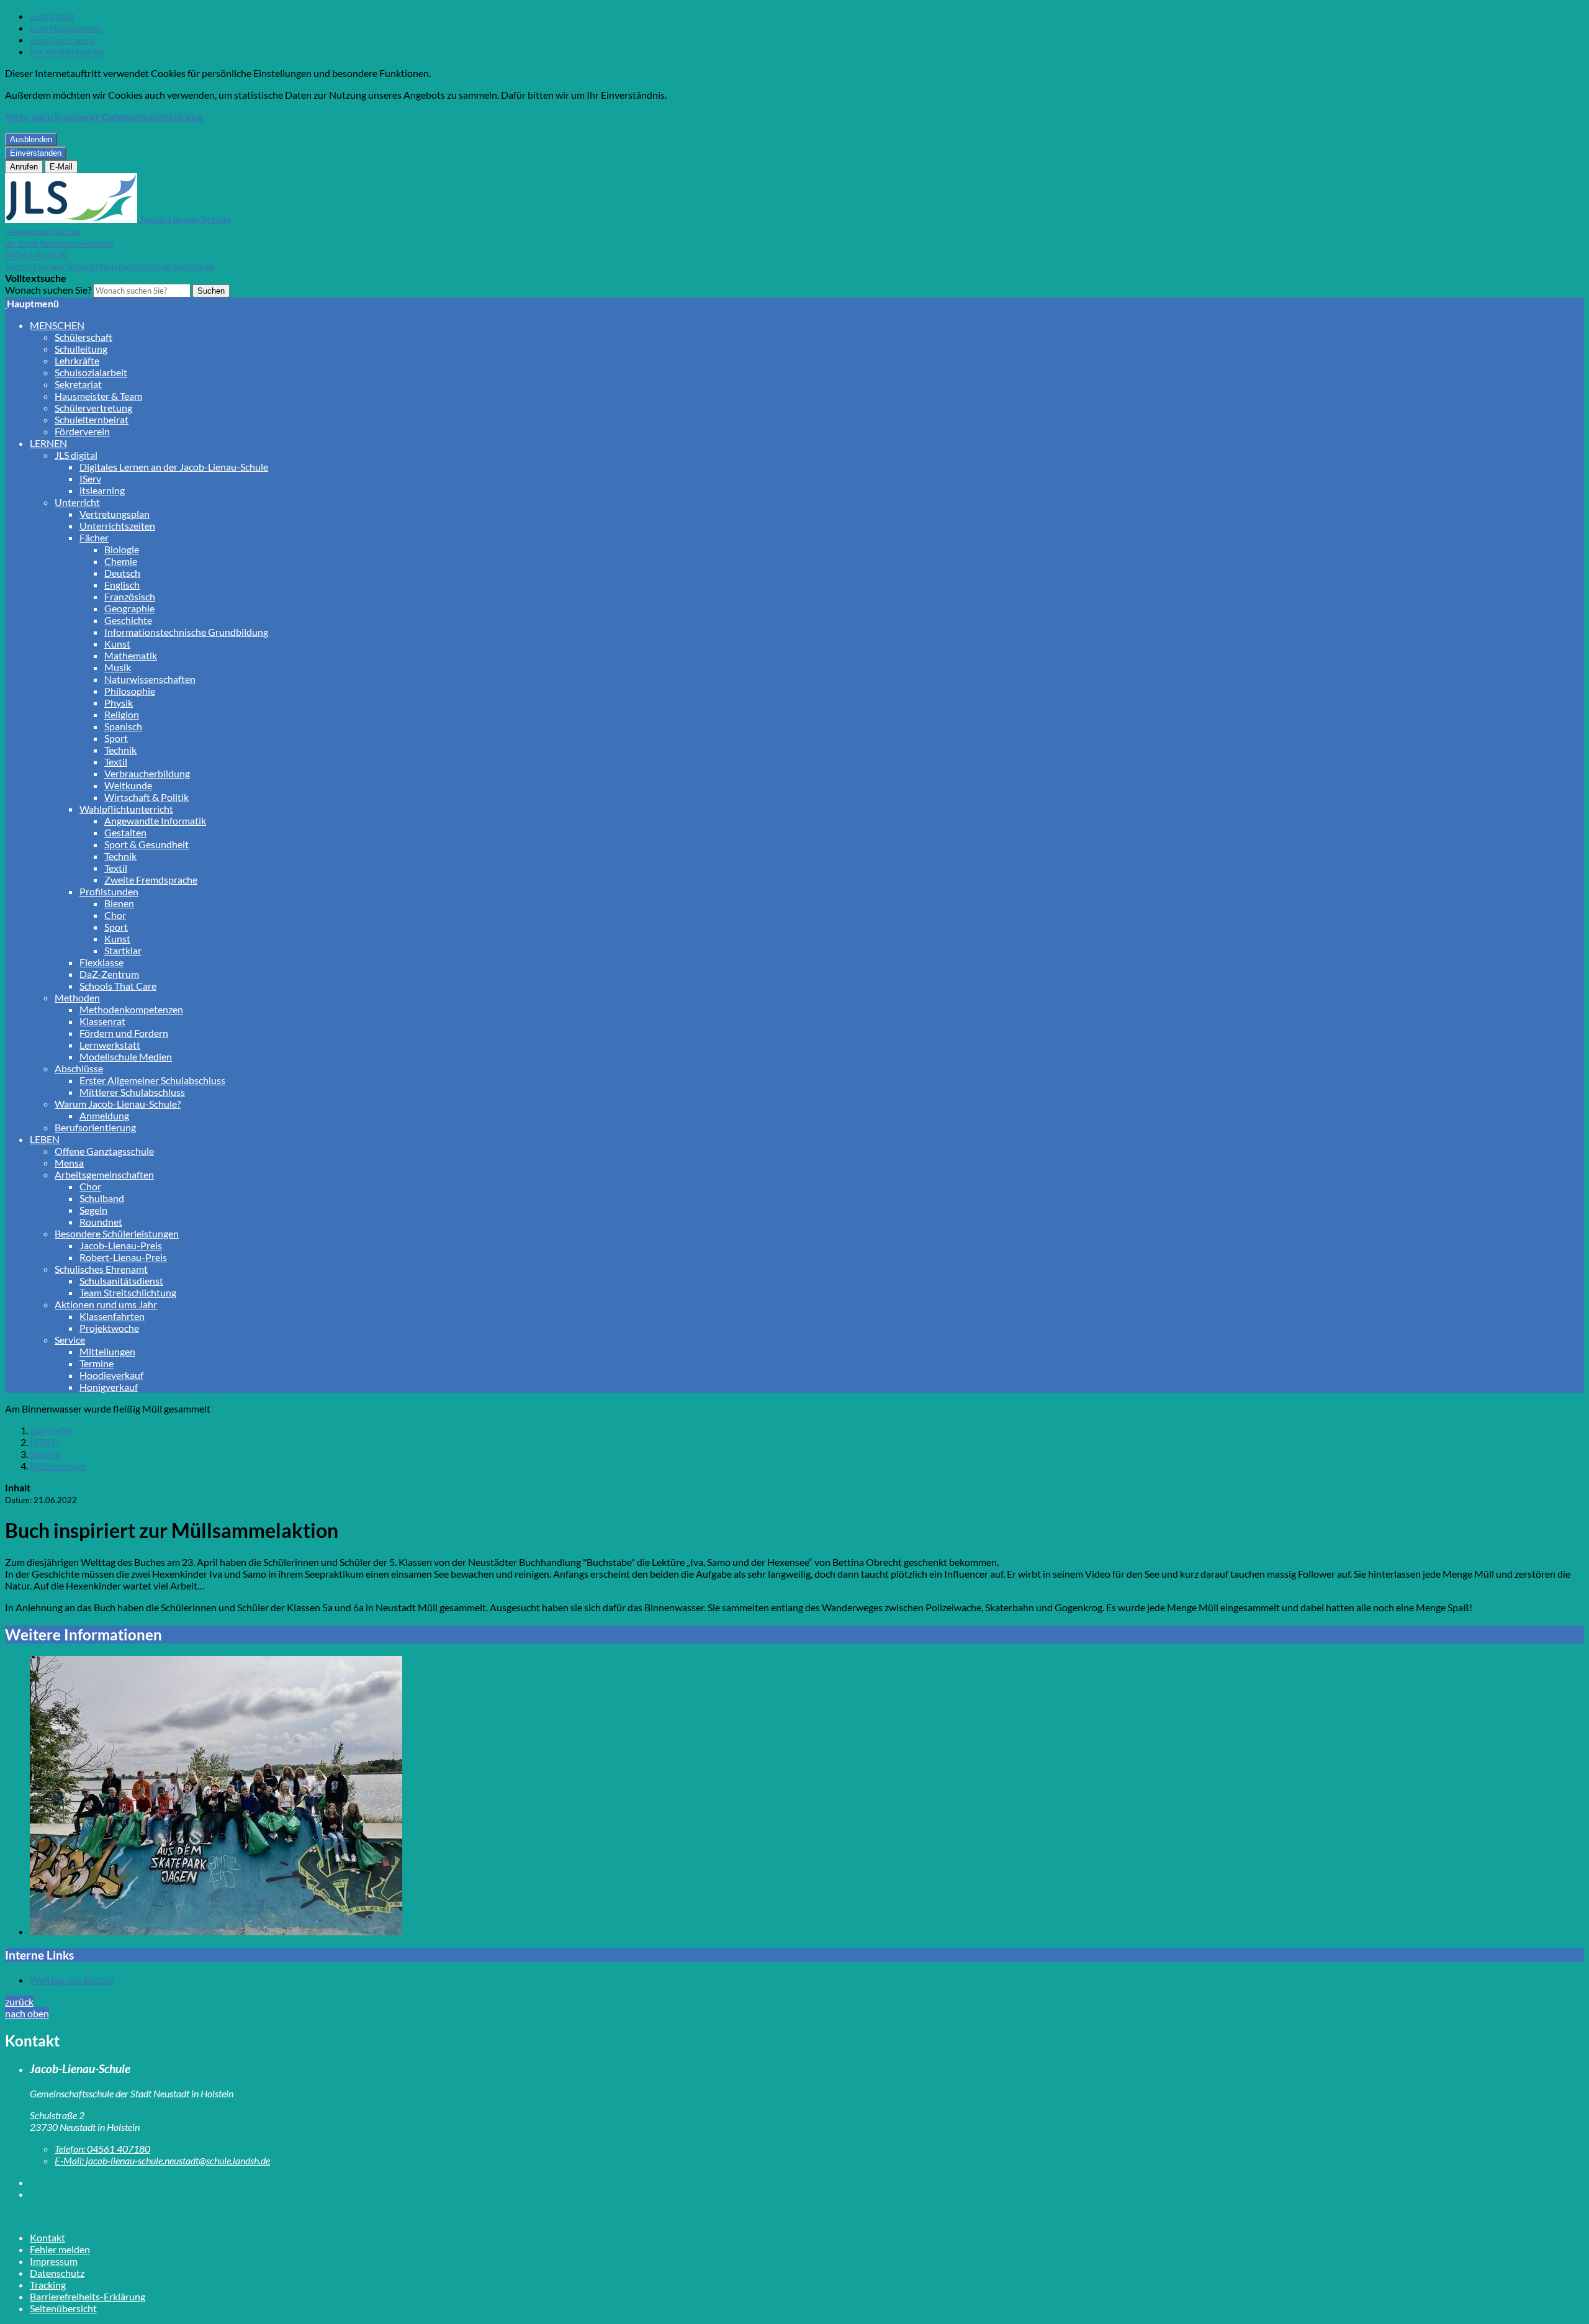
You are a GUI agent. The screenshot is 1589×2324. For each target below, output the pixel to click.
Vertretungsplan (115, 514)
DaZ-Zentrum (109, 974)
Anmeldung (104, 1115)
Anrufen (24, 167)
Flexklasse (101, 962)
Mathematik (131, 655)
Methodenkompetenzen (131, 1009)
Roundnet (101, 1222)
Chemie (121, 561)
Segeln (93, 1210)
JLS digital (76, 455)
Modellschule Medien (126, 1056)
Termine (97, 1363)
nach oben (27, 2013)
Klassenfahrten (112, 1316)
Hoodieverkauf (111, 1375)
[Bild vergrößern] (807, 1797)
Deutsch (122, 573)
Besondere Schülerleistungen (117, 1233)
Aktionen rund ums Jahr (106, 1304)
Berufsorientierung (95, 1127)
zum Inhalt (52, 16)
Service (70, 1340)
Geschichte (128, 620)
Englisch (122, 585)
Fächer (94, 537)
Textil (116, 762)
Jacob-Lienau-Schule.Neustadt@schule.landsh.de (110, 266)
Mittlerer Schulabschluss (132, 1092)
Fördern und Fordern (124, 1033)
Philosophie (130, 691)
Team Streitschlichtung (128, 1292)
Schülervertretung (93, 408)
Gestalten (125, 832)
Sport (116, 738)
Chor (115, 915)
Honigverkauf (109, 1387)
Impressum (54, 2261)
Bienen (119, 903)
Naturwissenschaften (150, 679)
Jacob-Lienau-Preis (121, 1245)
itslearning (102, 490)
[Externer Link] (807, 2182)
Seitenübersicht (63, 2308)
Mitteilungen (107, 1351)
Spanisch (123, 726)
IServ (90, 478)
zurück (19, 2001)
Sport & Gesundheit (146, 844)
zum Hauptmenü (65, 28)
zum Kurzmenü (62, 39)
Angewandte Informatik (155, 821)
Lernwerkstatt (110, 1045)
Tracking (48, 2285)
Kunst (117, 644)
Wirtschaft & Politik (146, 797)
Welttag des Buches (72, 1980)
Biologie (122, 549)
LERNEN (48, 443)
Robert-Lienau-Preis (123, 1257)
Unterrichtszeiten (117, 526)
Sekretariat (78, 384)
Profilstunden (109, 891)
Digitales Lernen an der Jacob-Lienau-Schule (174, 467)
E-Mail (61, 167)
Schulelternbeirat (92, 419)
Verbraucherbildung (147, 773)
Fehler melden (60, 2249)
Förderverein (82, 431)
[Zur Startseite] (6, 303)
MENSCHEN (57, 325)
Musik (118, 667)
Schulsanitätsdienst (121, 1281)
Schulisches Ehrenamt (101, 1269)
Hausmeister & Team (98, 396)
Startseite (51, 1430)
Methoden (77, 997)
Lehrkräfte (77, 360)
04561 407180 (37, 254)
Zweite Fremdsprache (151, 879)
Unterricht (77, 502)
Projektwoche (109, 1328)
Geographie (129, 608)
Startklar (123, 950)
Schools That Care (118, 986)
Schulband (102, 1198)
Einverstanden (36, 153)
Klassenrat (102, 1021)
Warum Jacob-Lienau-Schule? (118, 1104)
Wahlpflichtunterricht (126, 809)
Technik (120, 750)
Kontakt (47, 2237)
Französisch (130, 596)
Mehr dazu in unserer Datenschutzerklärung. (105, 116)
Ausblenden (31, 139)
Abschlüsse (79, 1068)
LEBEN (45, 1139)
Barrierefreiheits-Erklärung (88, 2296)
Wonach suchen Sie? (48, 290)
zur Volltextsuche (67, 51)
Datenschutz (57, 2273)
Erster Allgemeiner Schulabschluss (152, 1080)
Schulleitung (81, 349)
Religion (122, 714)
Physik (119, 703)
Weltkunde (128, 785)
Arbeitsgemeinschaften (104, 1174)
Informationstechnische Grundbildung (186, 632)
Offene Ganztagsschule (104, 1151)
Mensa (69, 1163)
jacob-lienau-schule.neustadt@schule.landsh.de (162, 2160)
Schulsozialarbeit (91, 372)
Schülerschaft (83, 337)
